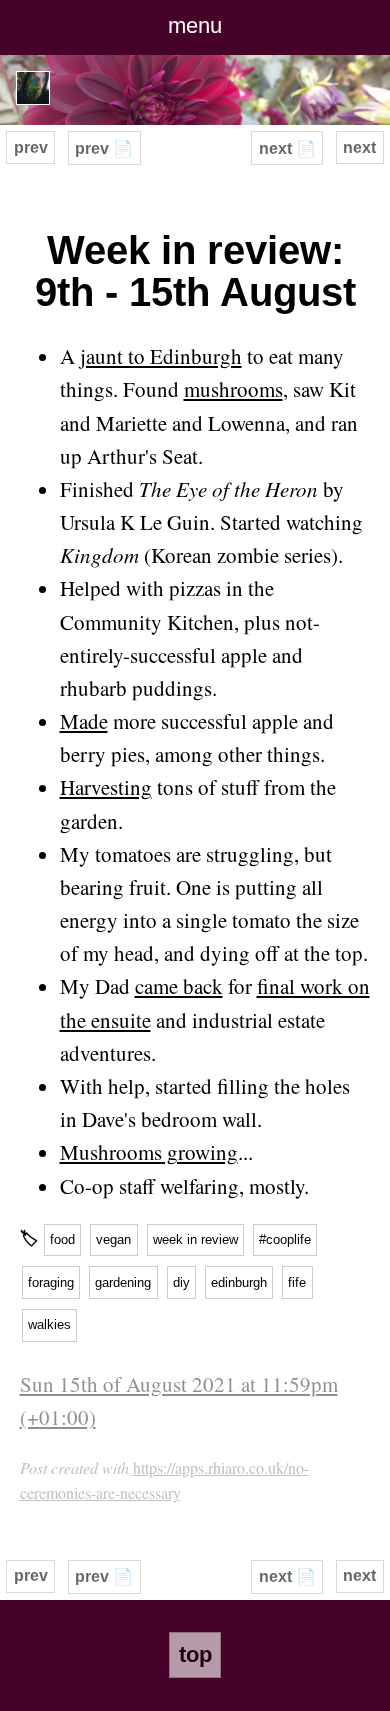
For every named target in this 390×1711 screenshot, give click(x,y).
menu (195, 25)
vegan (113, 1239)
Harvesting (106, 787)
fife (297, 1282)
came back (179, 986)
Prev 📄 (104, 148)
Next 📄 (287, 148)
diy (181, 1282)
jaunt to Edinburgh (161, 356)
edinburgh (239, 1282)
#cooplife (285, 1239)
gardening (123, 1282)
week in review (195, 1239)
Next (359, 147)
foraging (51, 1282)
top (195, 1654)
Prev (31, 147)
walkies (49, 1324)
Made (84, 721)
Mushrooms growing (149, 1152)
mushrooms (233, 389)
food (62, 1239)
